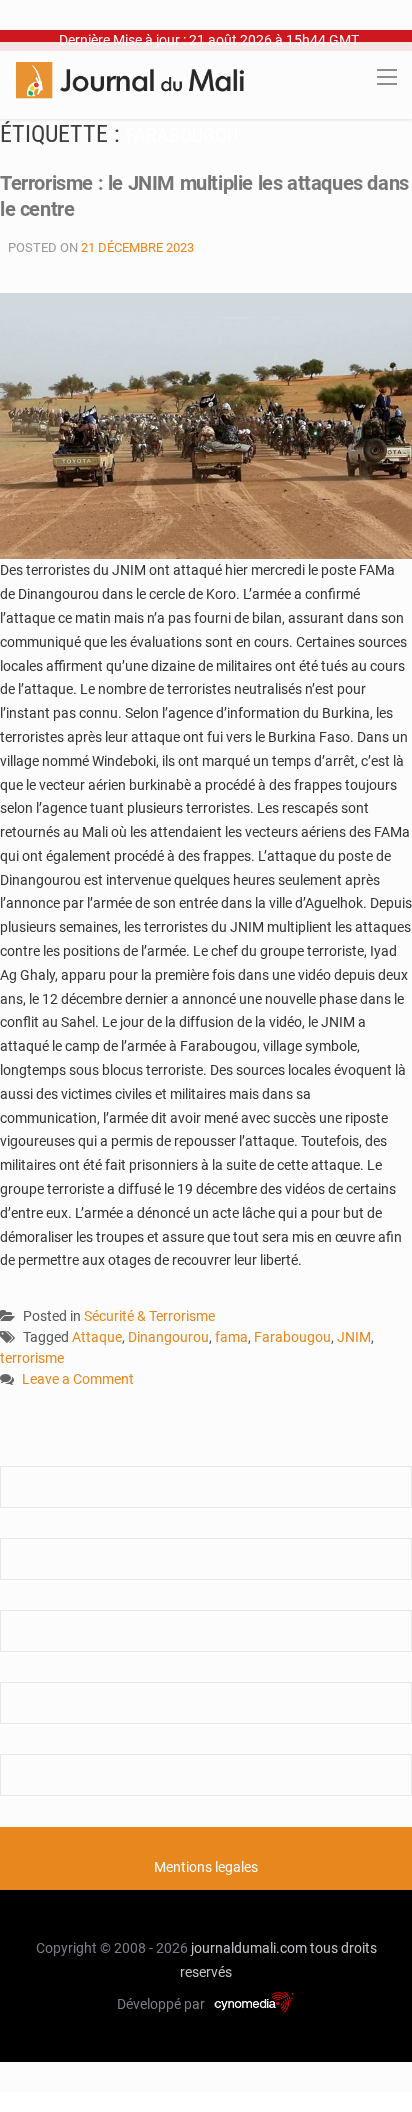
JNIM (354, 1337)
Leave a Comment (78, 1380)
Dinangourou (168, 1337)
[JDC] (130, 79)
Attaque (97, 1337)
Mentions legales (206, 1867)
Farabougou (292, 1337)
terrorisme (32, 1358)
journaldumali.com (249, 1948)
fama (231, 1337)
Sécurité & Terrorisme (149, 1316)
